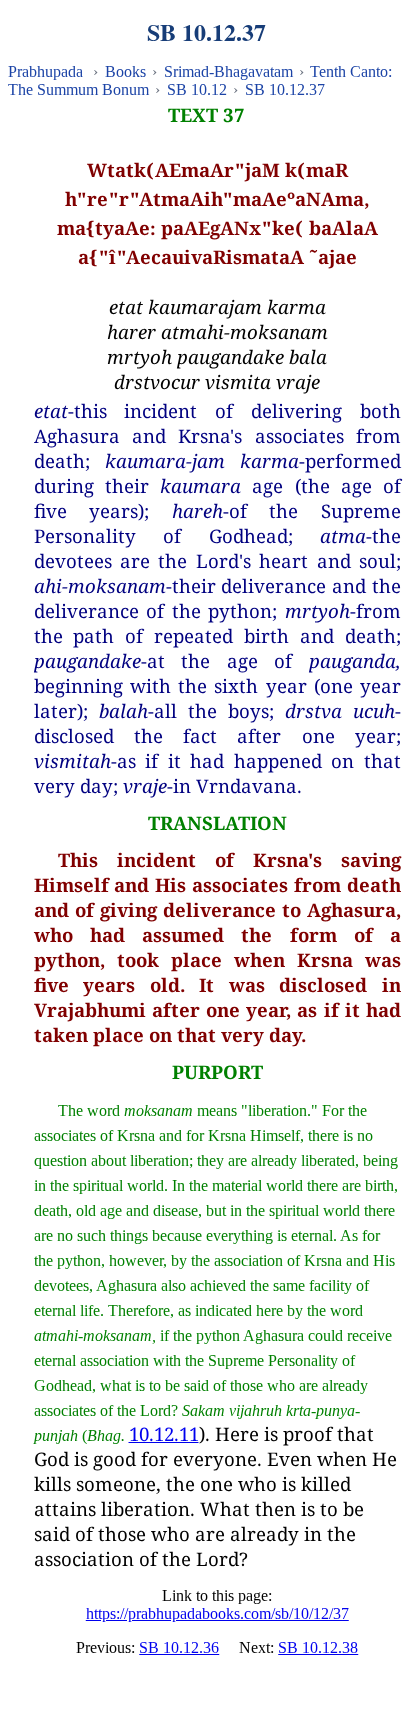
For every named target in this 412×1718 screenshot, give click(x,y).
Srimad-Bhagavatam (228, 71)
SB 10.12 (197, 89)
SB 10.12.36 (179, 1647)
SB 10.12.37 (285, 89)
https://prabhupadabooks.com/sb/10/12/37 (217, 1613)
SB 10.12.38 (318, 1647)
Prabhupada (45, 71)
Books (125, 71)
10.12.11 (164, 1433)
